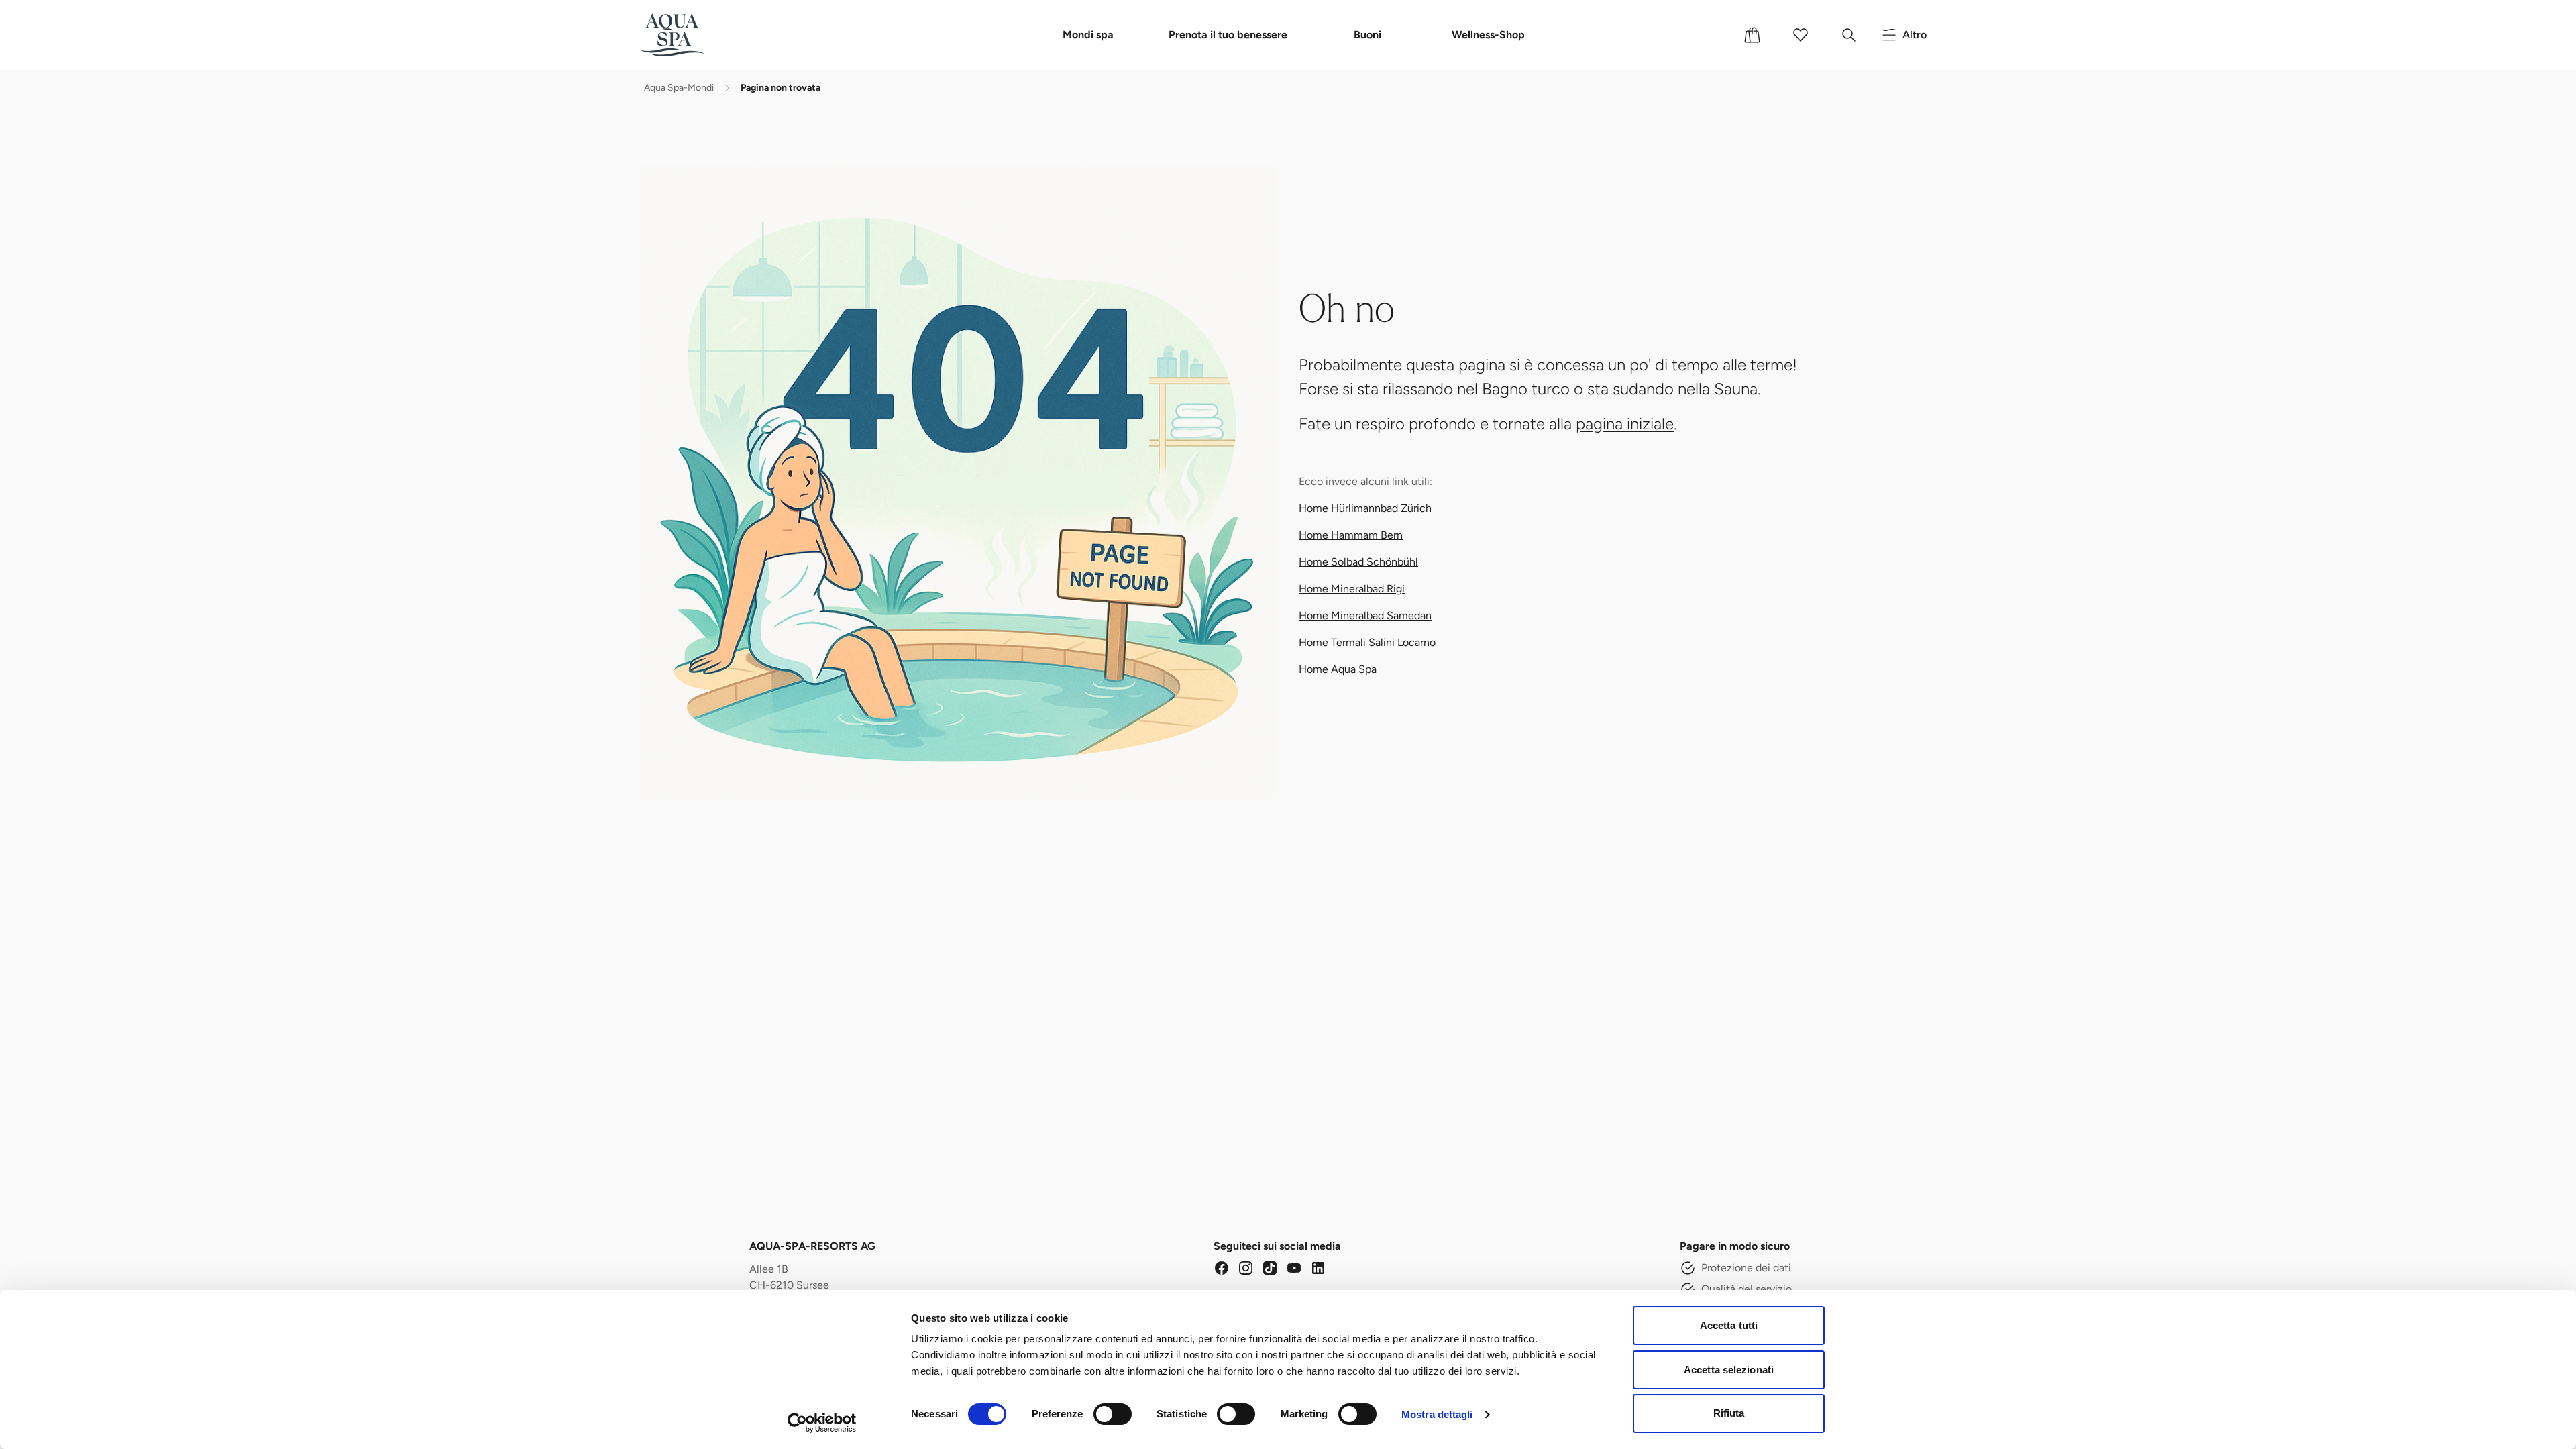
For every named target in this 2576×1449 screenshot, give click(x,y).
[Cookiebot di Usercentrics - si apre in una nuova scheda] (822, 1423)
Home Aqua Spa (1338, 669)
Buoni (1367, 35)
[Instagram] (1246, 1268)
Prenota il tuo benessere (1228, 35)
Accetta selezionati (1729, 1370)
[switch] (1113, 1414)
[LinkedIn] (1318, 1268)
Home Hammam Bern (1351, 535)
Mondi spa (1088, 35)
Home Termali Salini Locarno (1367, 642)
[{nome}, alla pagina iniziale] (693, 35)
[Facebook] (1222, 1268)
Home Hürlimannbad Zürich (1365, 508)
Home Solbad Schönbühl (1358, 562)
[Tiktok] (1270, 1268)
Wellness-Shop (1488, 35)
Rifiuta (1729, 1413)
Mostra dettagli (1437, 1414)
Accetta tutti (1729, 1325)
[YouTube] (1294, 1268)
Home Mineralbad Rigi (1352, 589)
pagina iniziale (1625, 424)
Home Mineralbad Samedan (1365, 615)
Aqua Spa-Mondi (679, 88)
